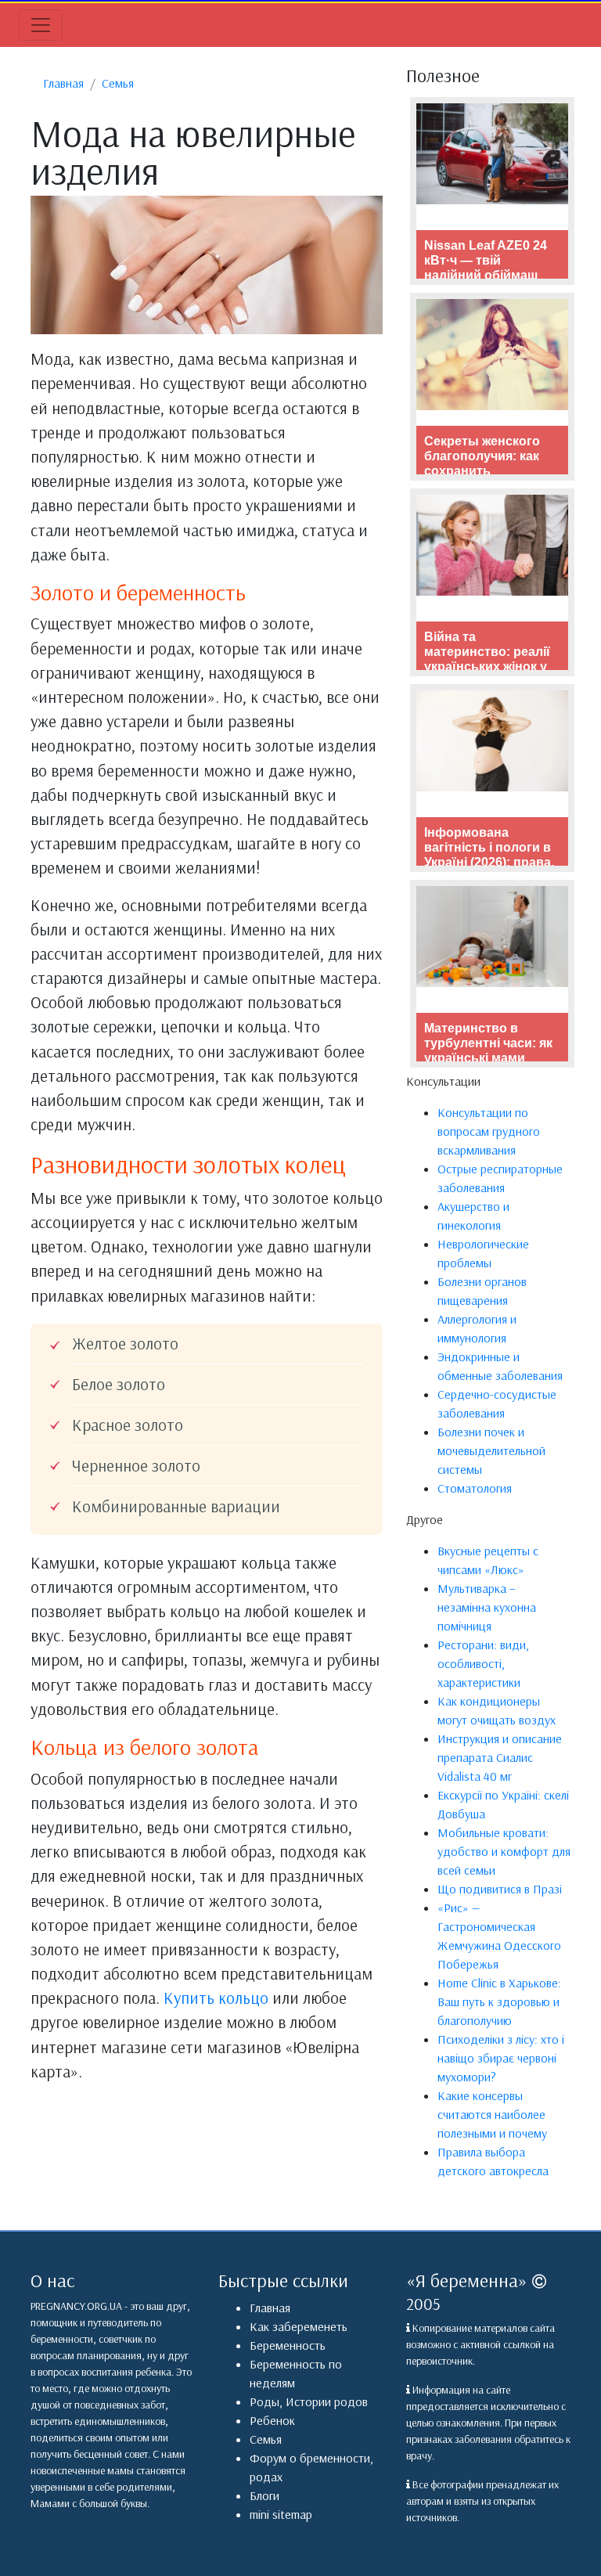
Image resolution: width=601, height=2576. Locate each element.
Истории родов (327, 2401)
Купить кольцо (216, 1998)
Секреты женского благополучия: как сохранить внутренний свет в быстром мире (483, 471)
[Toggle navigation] (41, 25)
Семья (266, 2439)
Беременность (288, 2345)
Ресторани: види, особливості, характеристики (483, 1663)
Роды (265, 2401)
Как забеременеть (299, 2326)
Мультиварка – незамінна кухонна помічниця (487, 1607)
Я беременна (467, 2280)
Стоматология (475, 1488)
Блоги (265, 2495)
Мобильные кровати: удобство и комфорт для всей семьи (504, 1851)
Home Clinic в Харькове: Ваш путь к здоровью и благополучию (499, 2001)
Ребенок (272, 2420)
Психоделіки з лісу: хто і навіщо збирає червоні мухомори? (501, 2058)
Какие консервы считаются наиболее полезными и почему (492, 2114)
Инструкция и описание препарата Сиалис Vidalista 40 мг (500, 1757)
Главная (270, 2308)
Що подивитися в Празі (500, 1889)
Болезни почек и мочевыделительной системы (491, 1450)
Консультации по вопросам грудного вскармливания (489, 1131)
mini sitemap (281, 2514)
